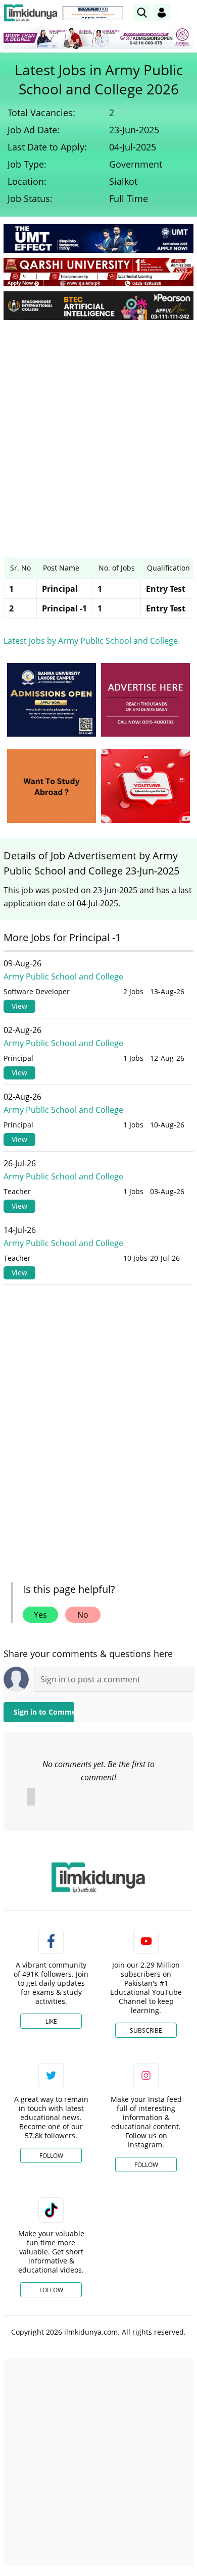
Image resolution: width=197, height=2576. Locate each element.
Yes (40, 1615)
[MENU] (186, 12)
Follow (51, 2156)
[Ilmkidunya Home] (31, 13)
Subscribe (146, 2030)
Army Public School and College (63, 976)
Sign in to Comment (44, 1712)
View (19, 1006)
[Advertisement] (98, 431)
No (83, 1615)
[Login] (162, 13)
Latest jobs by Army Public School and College (91, 641)
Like (51, 2021)
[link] (93, 13)
